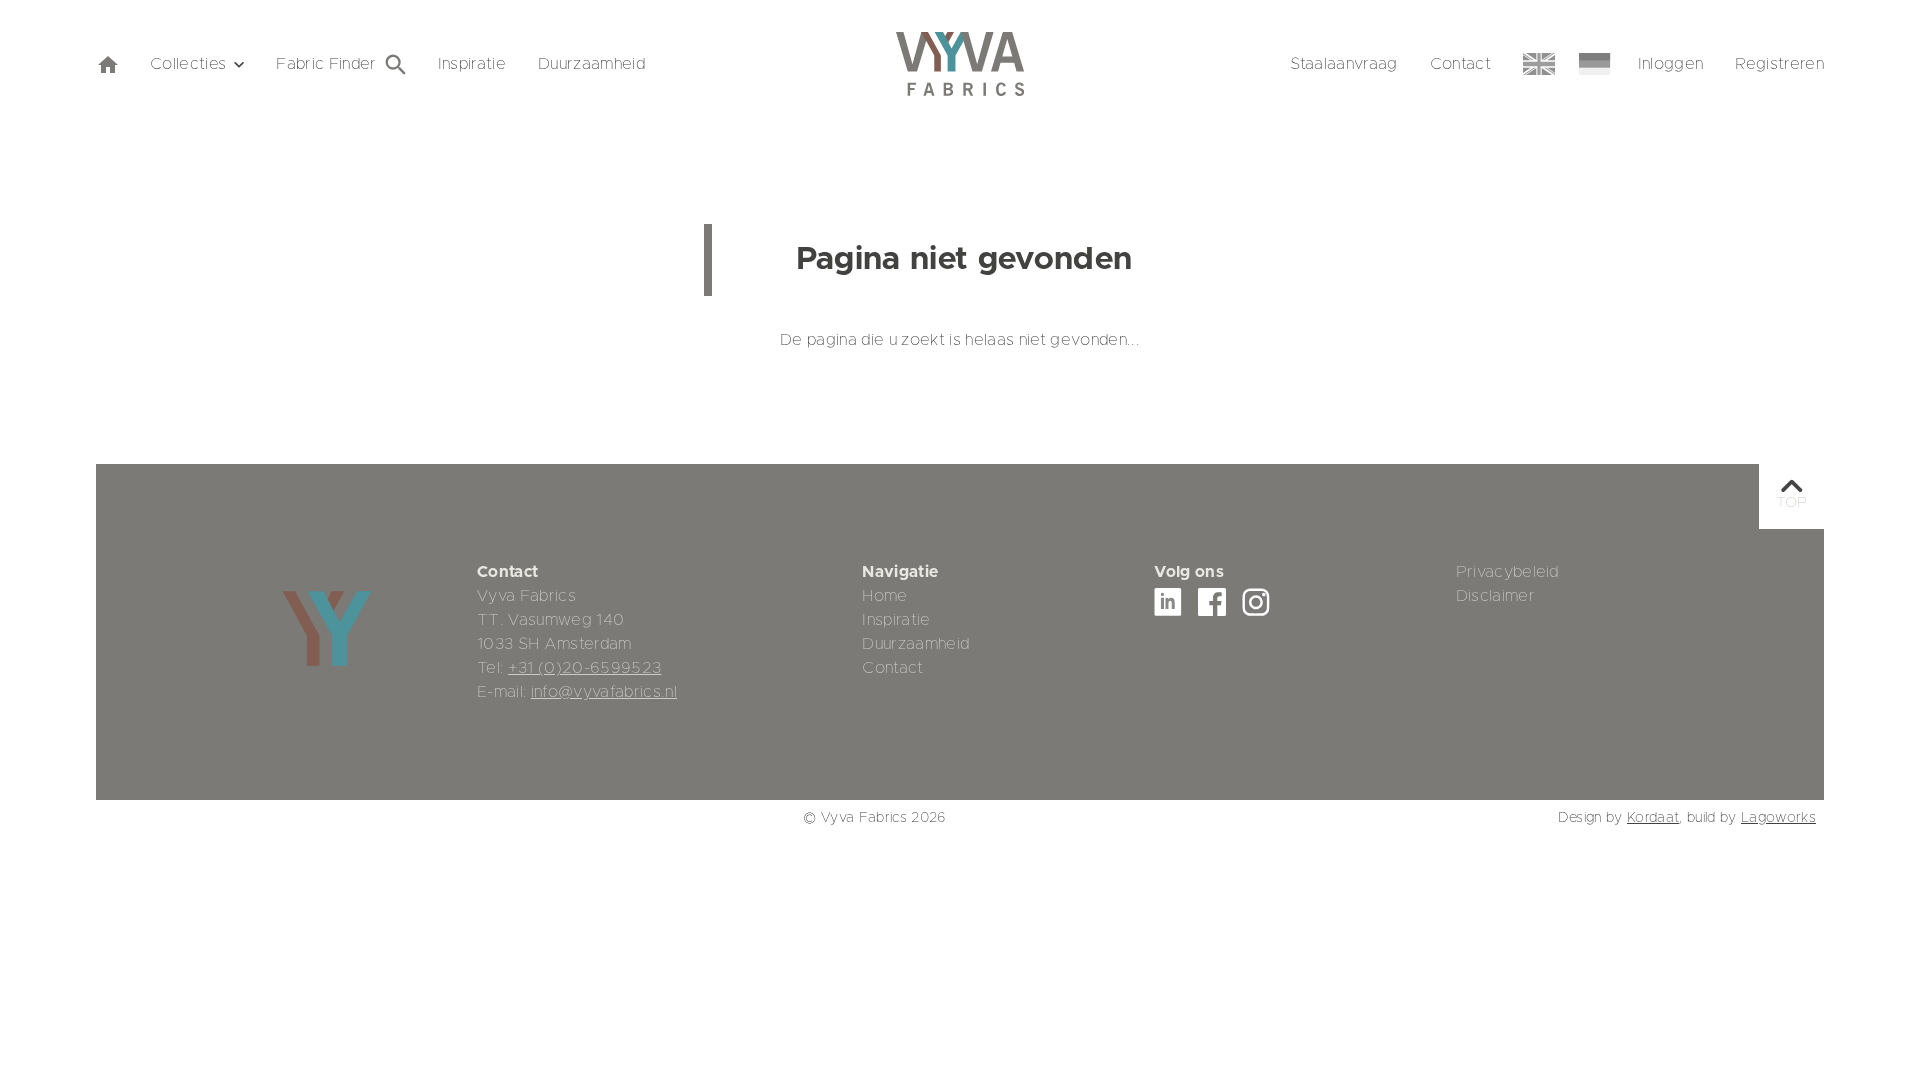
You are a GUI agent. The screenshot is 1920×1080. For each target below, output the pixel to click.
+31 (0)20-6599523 (585, 668)
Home (884, 596)
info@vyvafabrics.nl (604, 692)
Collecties (188, 64)
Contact (1460, 64)
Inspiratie (472, 64)
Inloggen (1671, 64)
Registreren (1779, 64)
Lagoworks (1778, 818)
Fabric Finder (326, 64)
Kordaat (1653, 818)
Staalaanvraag (1343, 64)
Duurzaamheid (591, 64)
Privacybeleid (1507, 572)
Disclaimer (1495, 596)
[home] (107, 64)
